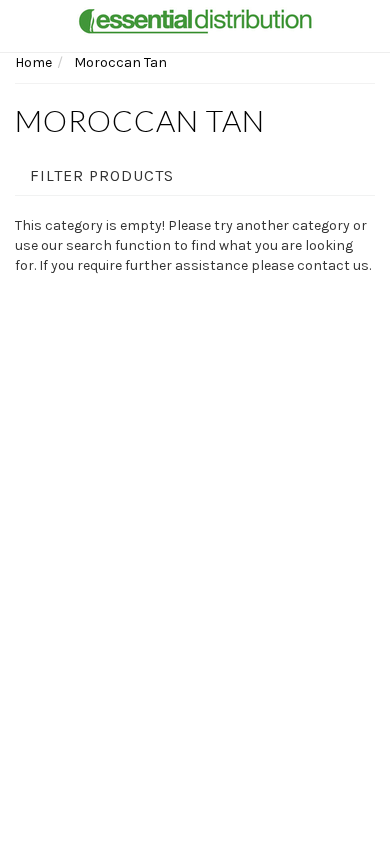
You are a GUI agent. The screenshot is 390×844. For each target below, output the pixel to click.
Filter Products (102, 176)
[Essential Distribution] (195, 19)
